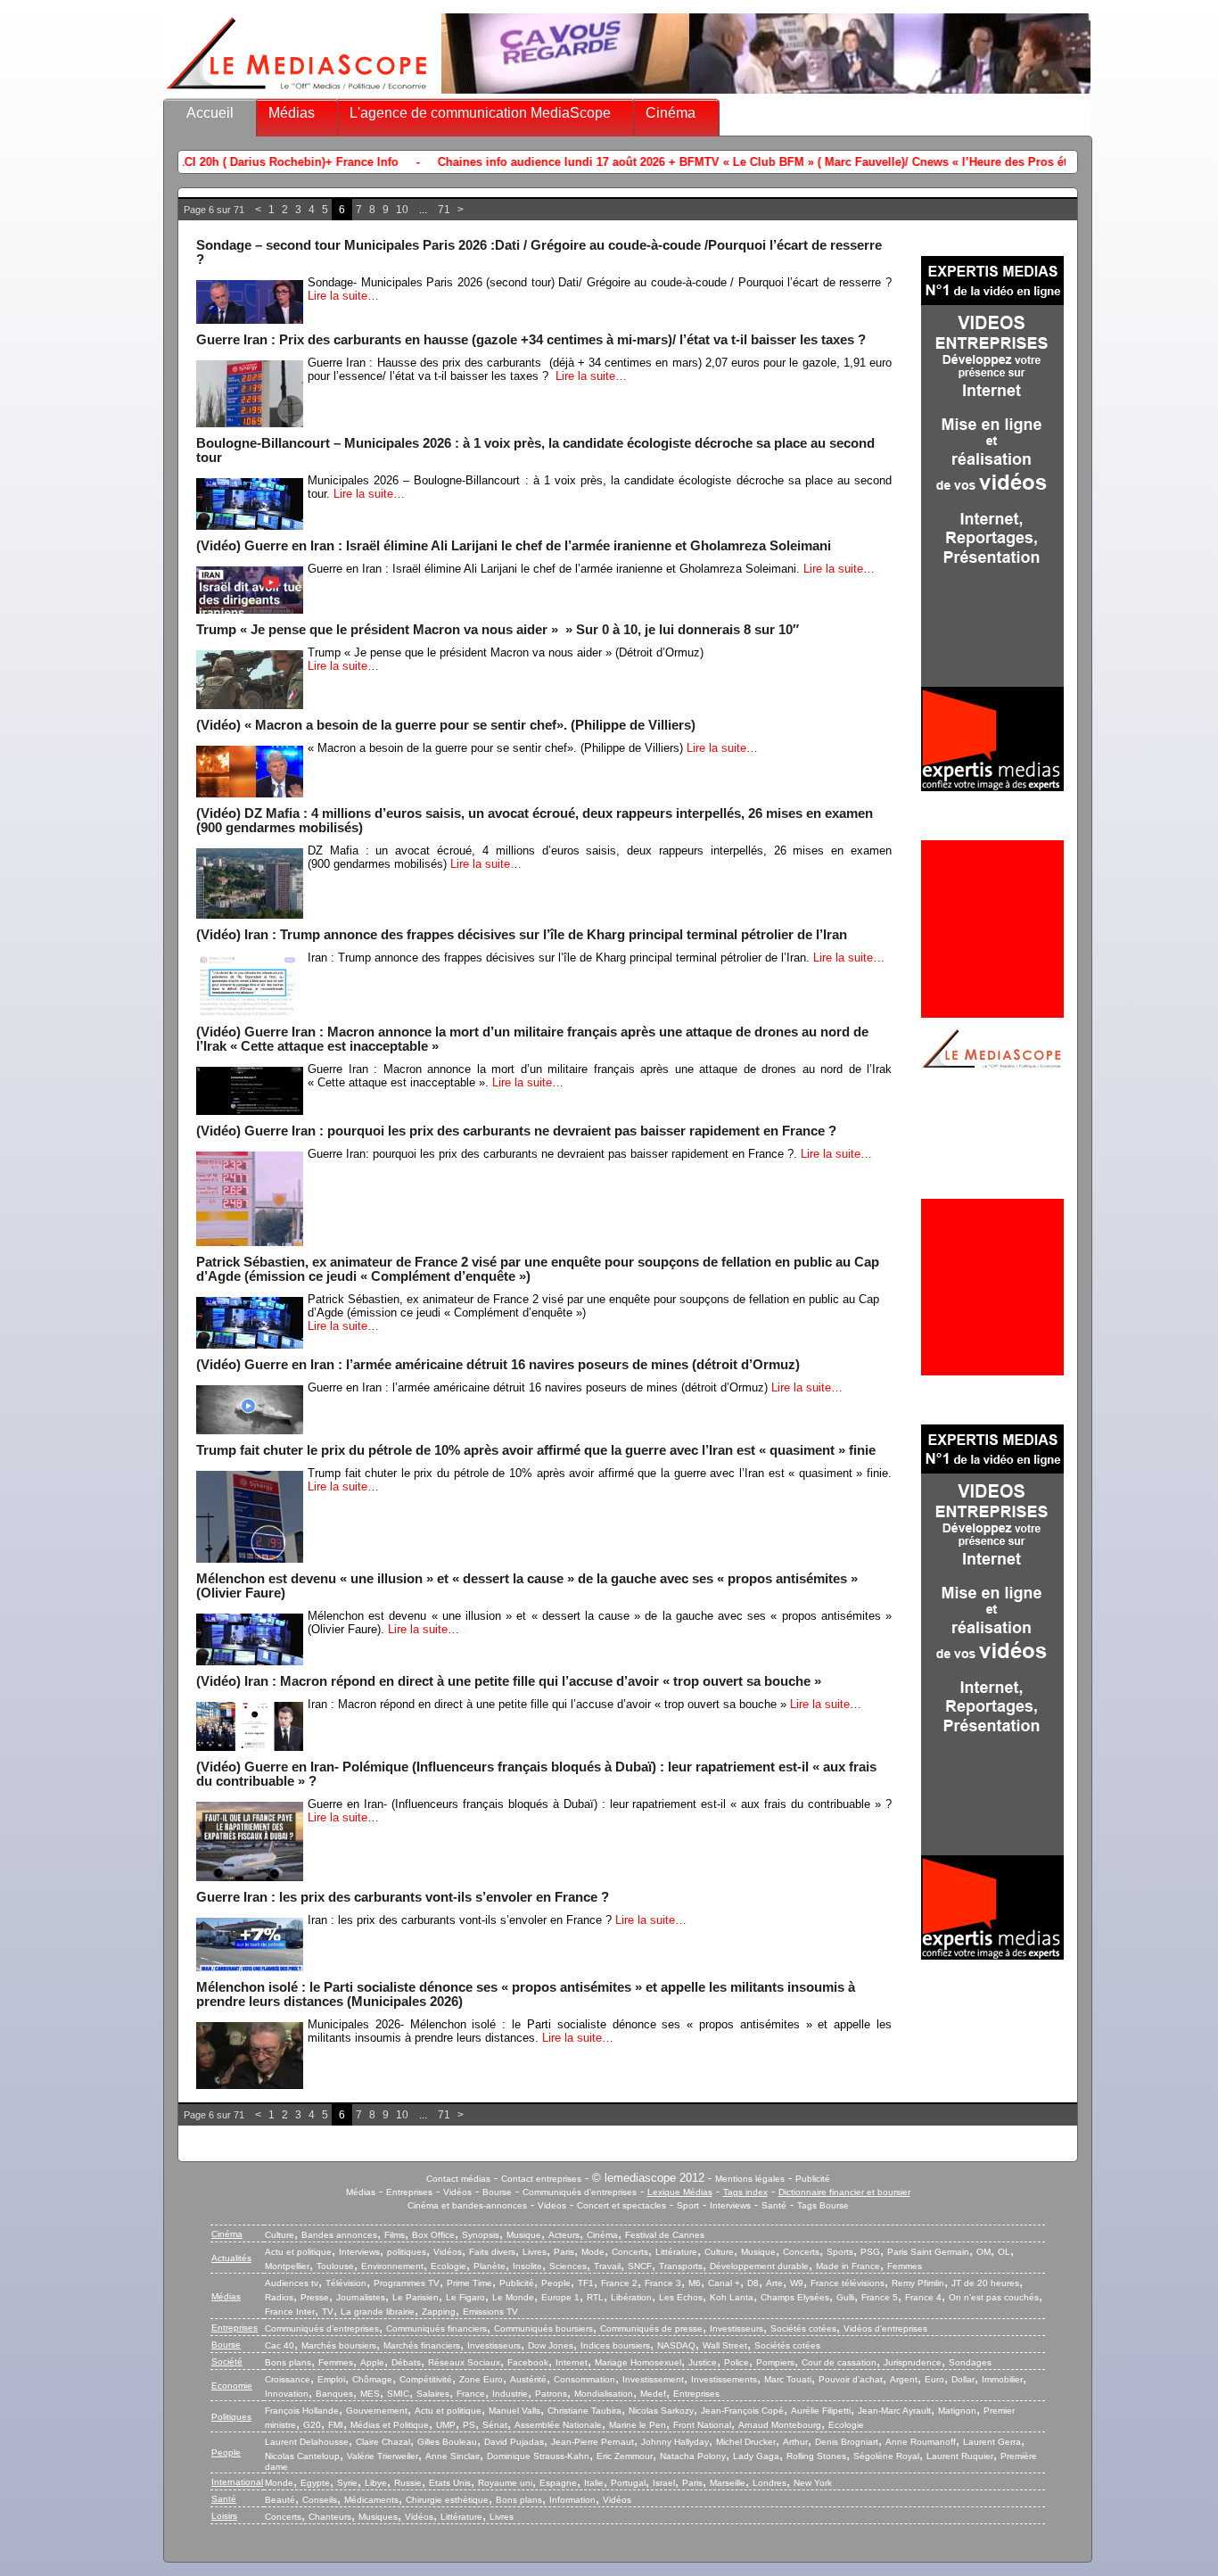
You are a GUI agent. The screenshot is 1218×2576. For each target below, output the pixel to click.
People (556, 2283)
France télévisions (848, 2283)
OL (1004, 2252)
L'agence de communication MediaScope (480, 113)
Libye (376, 2483)
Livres (535, 2252)
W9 (797, 2283)
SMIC (398, 2394)
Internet (572, 2362)
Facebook (528, 2362)
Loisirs (224, 2516)
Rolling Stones (816, 2456)
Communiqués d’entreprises (322, 2328)
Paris (564, 2252)
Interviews (730, 2205)
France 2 (619, 2283)
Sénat (495, 2425)
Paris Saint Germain (928, 2252)
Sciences (568, 2266)
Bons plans (288, 2362)
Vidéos (457, 2192)
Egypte (315, 2483)
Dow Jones (551, 2345)
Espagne (558, 2483)
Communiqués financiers (436, 2328)
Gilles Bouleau (447, 2442)
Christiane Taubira (584, 2411)
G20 (312, 2425)
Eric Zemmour (625, 2456)
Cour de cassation (839, 2362)
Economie (232, 2386)
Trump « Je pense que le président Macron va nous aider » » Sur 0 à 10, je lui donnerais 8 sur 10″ (498, 630)
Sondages (970, 2362)
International (237, 2482)
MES (370, 2394)
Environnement (392, 2266)
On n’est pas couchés (994, 2297)
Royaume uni (505, 2483)
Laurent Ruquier (960, 2456)
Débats (406, 2362)
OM (983, 2252)
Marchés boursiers (339, 2345)
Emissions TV (490, 2312)
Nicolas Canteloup (302, 2456)
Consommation (584, 2379)
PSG (870, 2252)
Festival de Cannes (665, 2235)
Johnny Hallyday (675, 2442)
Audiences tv (292, 2283)
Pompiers (775, 2362)
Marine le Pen (638, 2425)
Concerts (630, 2252)
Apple (372, 2362)
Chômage (372, 2379)
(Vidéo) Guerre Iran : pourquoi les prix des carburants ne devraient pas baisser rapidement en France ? (516, 1131)
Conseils (320, 2500)
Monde (279, 2483)
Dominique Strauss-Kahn (538, 2456)
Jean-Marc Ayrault (894, 2411)
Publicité (813, 2179)
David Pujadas (514, 2442)
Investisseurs (737, 2328)
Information (572, 2500)
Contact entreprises (541, 2179)
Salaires (433, 2394)
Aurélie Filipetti (821, 2411)
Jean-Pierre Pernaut (593, 2442)
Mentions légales (750, 2179)
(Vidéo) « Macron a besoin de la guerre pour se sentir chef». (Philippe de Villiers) (446, 725)
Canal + (724, 2283)
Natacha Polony (693, 2456)
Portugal (628, 2483)
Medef (653, 2394)
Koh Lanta (732, 2297)
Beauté (280, 2500)
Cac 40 (280, 2345)
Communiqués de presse (651, 2328)
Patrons (551, 2394)
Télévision (346, 2283)
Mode (593, 2252)
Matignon (957, 2411)
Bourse (497, 2192)
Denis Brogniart (847, 2442)
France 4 (923, 2297)
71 (444, 210)
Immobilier (1002, 2379)
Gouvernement (377, 2411)
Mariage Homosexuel (638, 2362)
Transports (681, 2266)
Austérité (528, 2379)
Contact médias (458, 2179)
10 (402, 210)
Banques (334, 2394)
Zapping (439, 2312)
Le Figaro (465, 2297)
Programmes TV (407, 2283)
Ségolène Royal (886, 2456)
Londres (769, 2483)
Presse (315, 2297)
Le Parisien (416, 2297)
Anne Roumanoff (921, 2442)
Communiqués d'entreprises (580, 2192)
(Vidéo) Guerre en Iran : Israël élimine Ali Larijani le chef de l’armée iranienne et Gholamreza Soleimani (514, 546)
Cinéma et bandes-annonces (467, 2205)
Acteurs (564, 2235)
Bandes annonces (339, 2235)
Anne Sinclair (453, 2456)
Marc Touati (788, 2379)
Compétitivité (426, 2379)
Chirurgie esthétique (447, 2500)
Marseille (728, 2483)
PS (469, 2425)
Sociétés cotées (803, 2328)
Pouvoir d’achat (851, 2379)
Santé (774, 2205)
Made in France (848, 2266)
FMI (336, 2425)
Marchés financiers (422, 2345)
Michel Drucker (746, 2442)
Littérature (676, 2252)
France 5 (880, 2297)
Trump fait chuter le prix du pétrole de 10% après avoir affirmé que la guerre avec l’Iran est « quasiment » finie (536, 1450)
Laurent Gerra (992, 2442)
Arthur (795, 2442)
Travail (607, 2266)
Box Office (433, 2235)
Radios (279, 2297)
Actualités (231, 2258)
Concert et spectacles (621, 2205)
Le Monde (513, 2297)
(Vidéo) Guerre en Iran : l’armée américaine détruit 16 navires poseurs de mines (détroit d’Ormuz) (498, 1365)
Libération (631, 2297)
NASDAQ (676, 2345)
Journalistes (361, 2297)
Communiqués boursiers (543, 2328)
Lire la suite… (343, 296)
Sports (840, 2252)
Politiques (231, 2417)
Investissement (653, 2379)
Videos (552, 2205)
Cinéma (671, 113)
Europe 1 (560, 2297)
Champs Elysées (795, 2297)
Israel (664, 2483)
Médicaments (371, 2500)
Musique (524, 2235)
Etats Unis (450, 2483)
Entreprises (409, 2192)
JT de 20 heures (985, 2283)
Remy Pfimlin (918, 2283)
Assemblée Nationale (558, 2425)
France (471, 2394)
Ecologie (449, 2266)
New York (813, 2483)
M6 (695, 2283)
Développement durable (759, 2266)
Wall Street (725, 2345)
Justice (703, 2362)
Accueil (210, 113)
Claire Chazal (383, 2442)
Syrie (347, 2483)
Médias (292, 113)
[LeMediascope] (297, 93)
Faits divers (492, 2252)
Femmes (905, 2266)
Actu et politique (298, 2252)
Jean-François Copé (742, 2411)
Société (227, 2361)
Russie (408, 2483)
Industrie (510, 2394)
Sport (688, 2205)
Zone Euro (481, 2379)
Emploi (331, 2379)
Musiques (378, 2517)
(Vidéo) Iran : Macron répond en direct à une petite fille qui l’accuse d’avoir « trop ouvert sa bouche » (509, 1681)
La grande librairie (378, 2312)
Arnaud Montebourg (780, 2425)
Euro (934, 2379)
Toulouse (335, 2266)
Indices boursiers (615, 2345)
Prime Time (469, 2283)
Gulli (845, 2297)
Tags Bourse (823, 2205)
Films (395, 2235)
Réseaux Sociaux (464, 2362)
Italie (594, 2483)
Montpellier (287, 2266)
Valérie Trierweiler (383, 2456)
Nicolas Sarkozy (661, 2411)
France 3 (663, 2283)
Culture (280, 2235)
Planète (490, 2266)
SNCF (640, 2266)
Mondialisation (604, 2394)
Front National (702, 2425)
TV (328, 2312)
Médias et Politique (390, 2425)
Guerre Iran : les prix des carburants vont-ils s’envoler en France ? (403, 1897)
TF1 (586, 2283)
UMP (446, 2425)
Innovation (287, 2394)
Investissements (724, 2379)
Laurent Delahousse (307, 2442)
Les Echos (681, 2297)
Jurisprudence (913, 2362)
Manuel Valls (514, 2411)
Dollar (963, 2379)
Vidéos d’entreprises (885, 2328)
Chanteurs (330, 2517)
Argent (904, 2379)
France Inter (290, 2312)
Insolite (527, 2266)
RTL (595, 2297)
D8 (753, 2283)
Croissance (288, 2379)
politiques (407, 2252)
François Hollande (302, 2411)
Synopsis (481, 2235)
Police (737, 2362)
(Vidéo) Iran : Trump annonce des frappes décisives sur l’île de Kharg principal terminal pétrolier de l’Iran (522, 935)
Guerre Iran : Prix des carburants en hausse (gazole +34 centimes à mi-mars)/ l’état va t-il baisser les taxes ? (531, 340)
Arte (774, 2283)
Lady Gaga (756, 2456)
